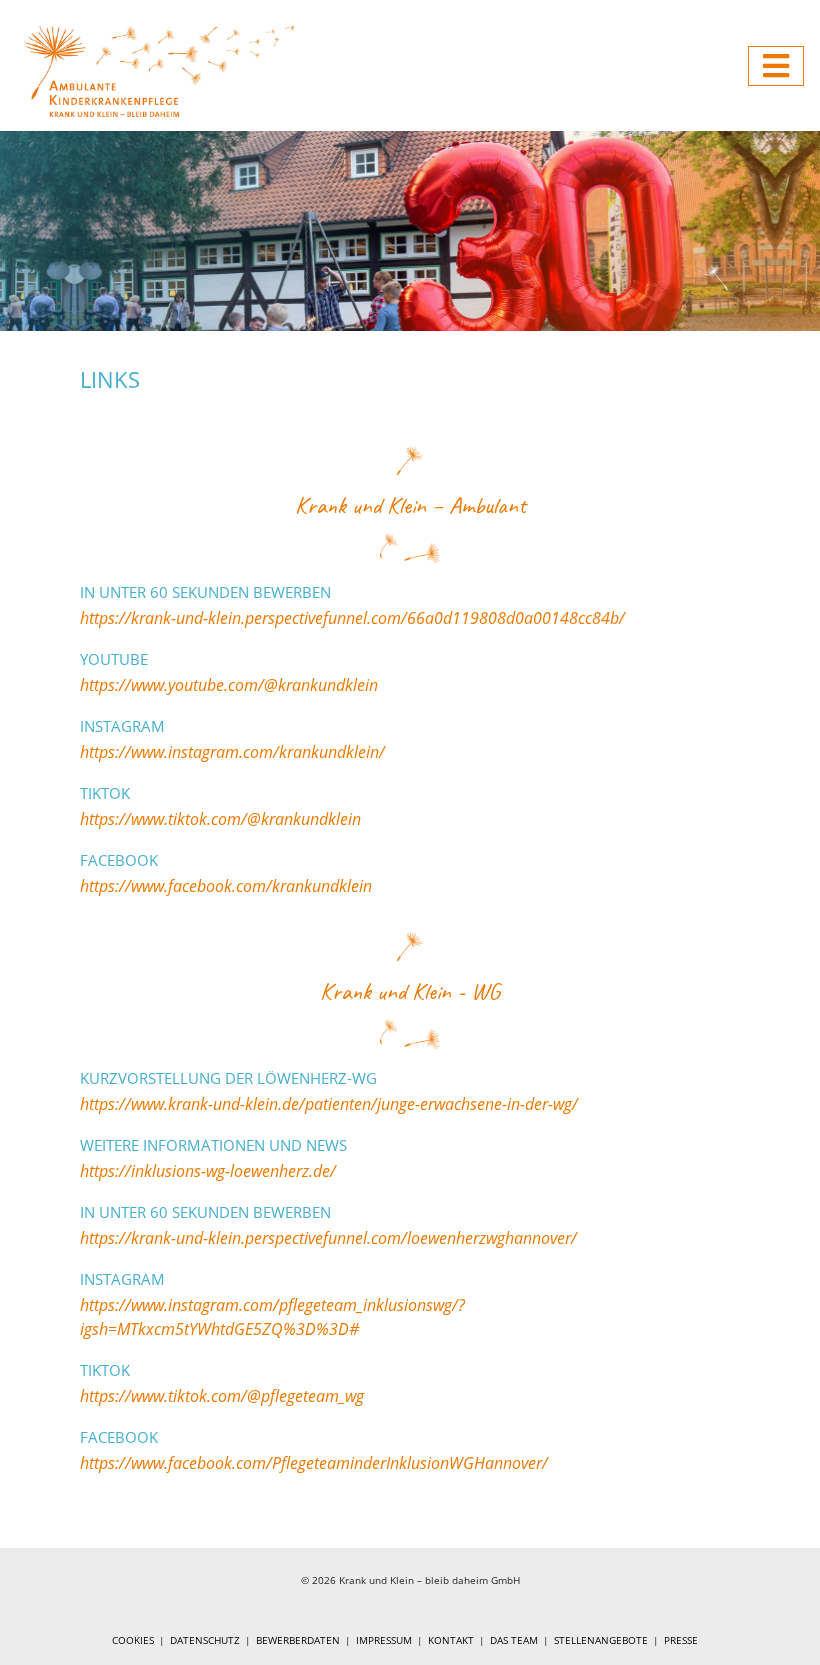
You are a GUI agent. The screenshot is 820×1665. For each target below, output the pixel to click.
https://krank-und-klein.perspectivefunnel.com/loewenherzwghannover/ (328, 1238)
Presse (681, 1640)
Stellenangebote (601, 1640)
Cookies (133, 1640)
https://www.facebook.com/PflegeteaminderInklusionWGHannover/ (314, 1463)
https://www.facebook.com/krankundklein (226, 886)
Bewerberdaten (298, 1640)
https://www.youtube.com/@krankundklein (229, 685)
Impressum (384, 1640)
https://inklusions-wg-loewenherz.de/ (208, 1171)
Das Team (514, 1640)
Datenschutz (205, 1640)
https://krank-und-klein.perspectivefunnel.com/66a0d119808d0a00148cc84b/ (352, 618)
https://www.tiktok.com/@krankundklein (220, 819)
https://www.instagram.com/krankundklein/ (232, 752)
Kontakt (451, 1640)
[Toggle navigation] (776, 66)
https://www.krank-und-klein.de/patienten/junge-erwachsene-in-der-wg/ (329, 1104)
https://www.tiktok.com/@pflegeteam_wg (222, 1396)
